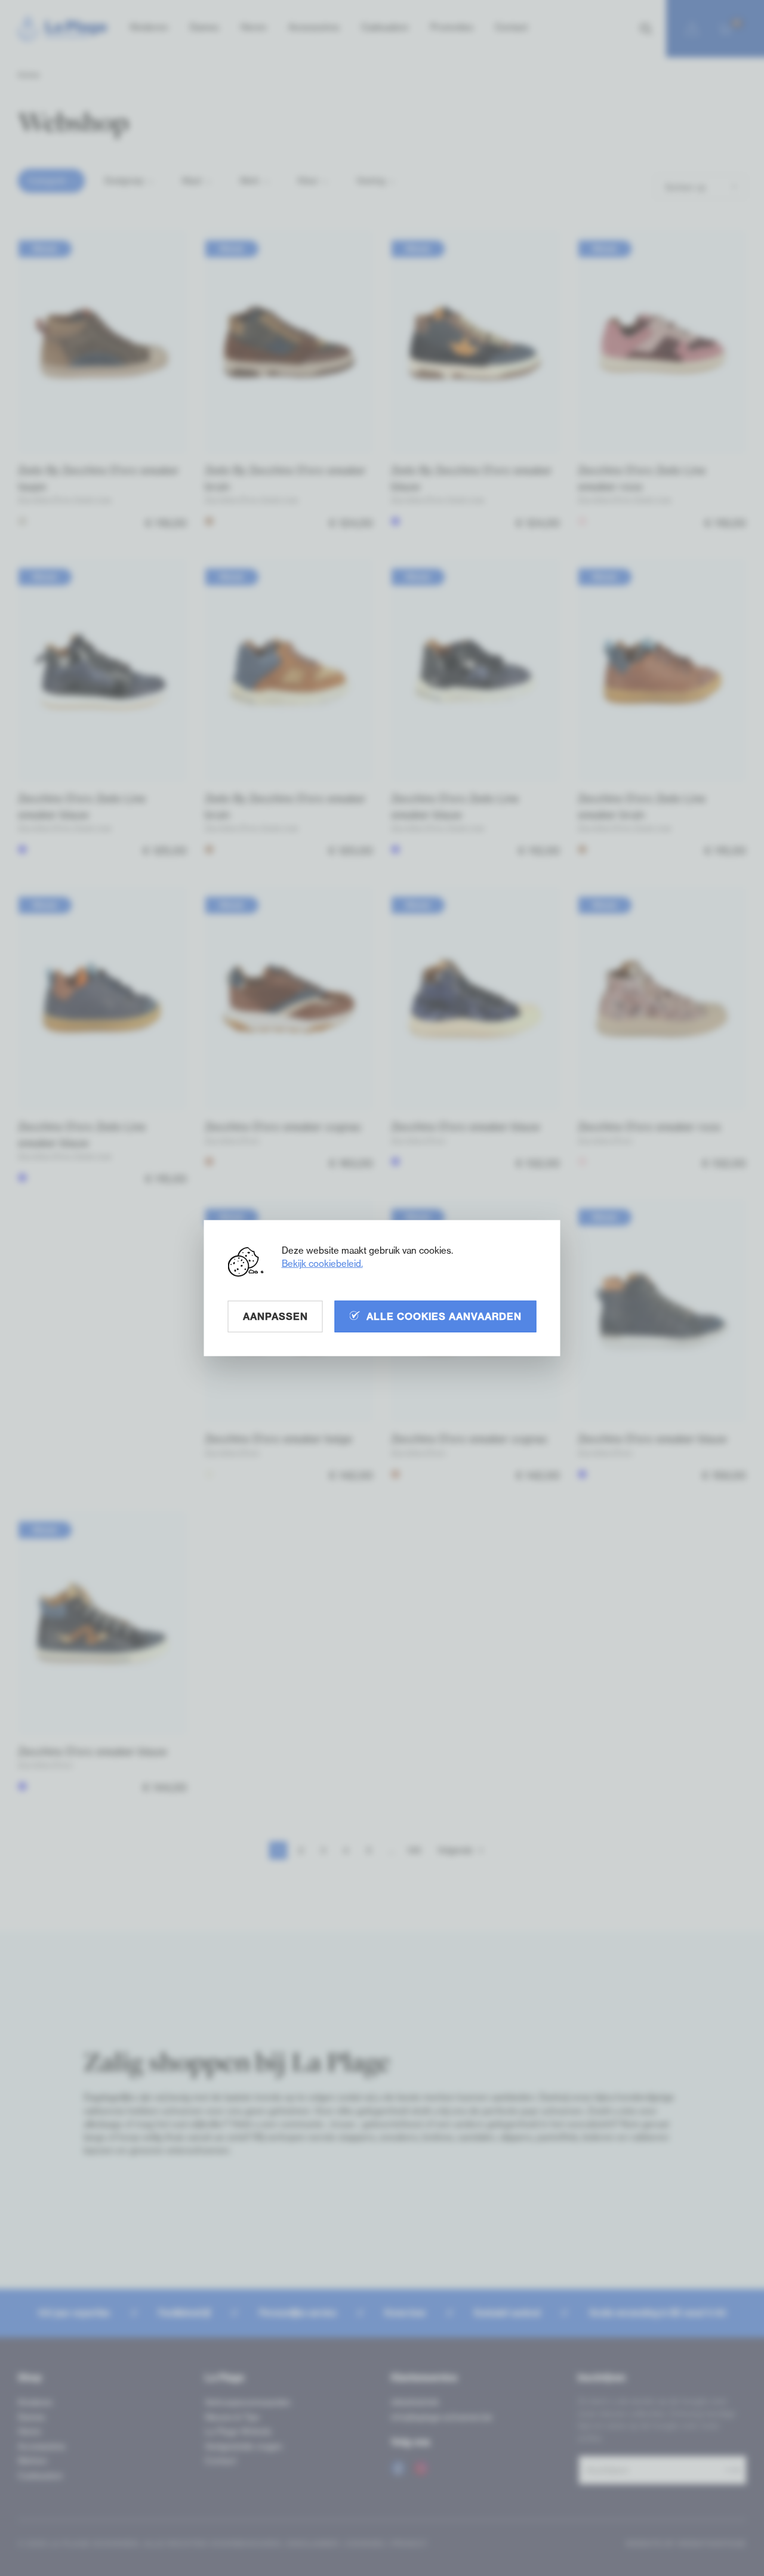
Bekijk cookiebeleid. (322, 1263)
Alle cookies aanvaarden (444, 1316)
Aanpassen (275, 1316)
